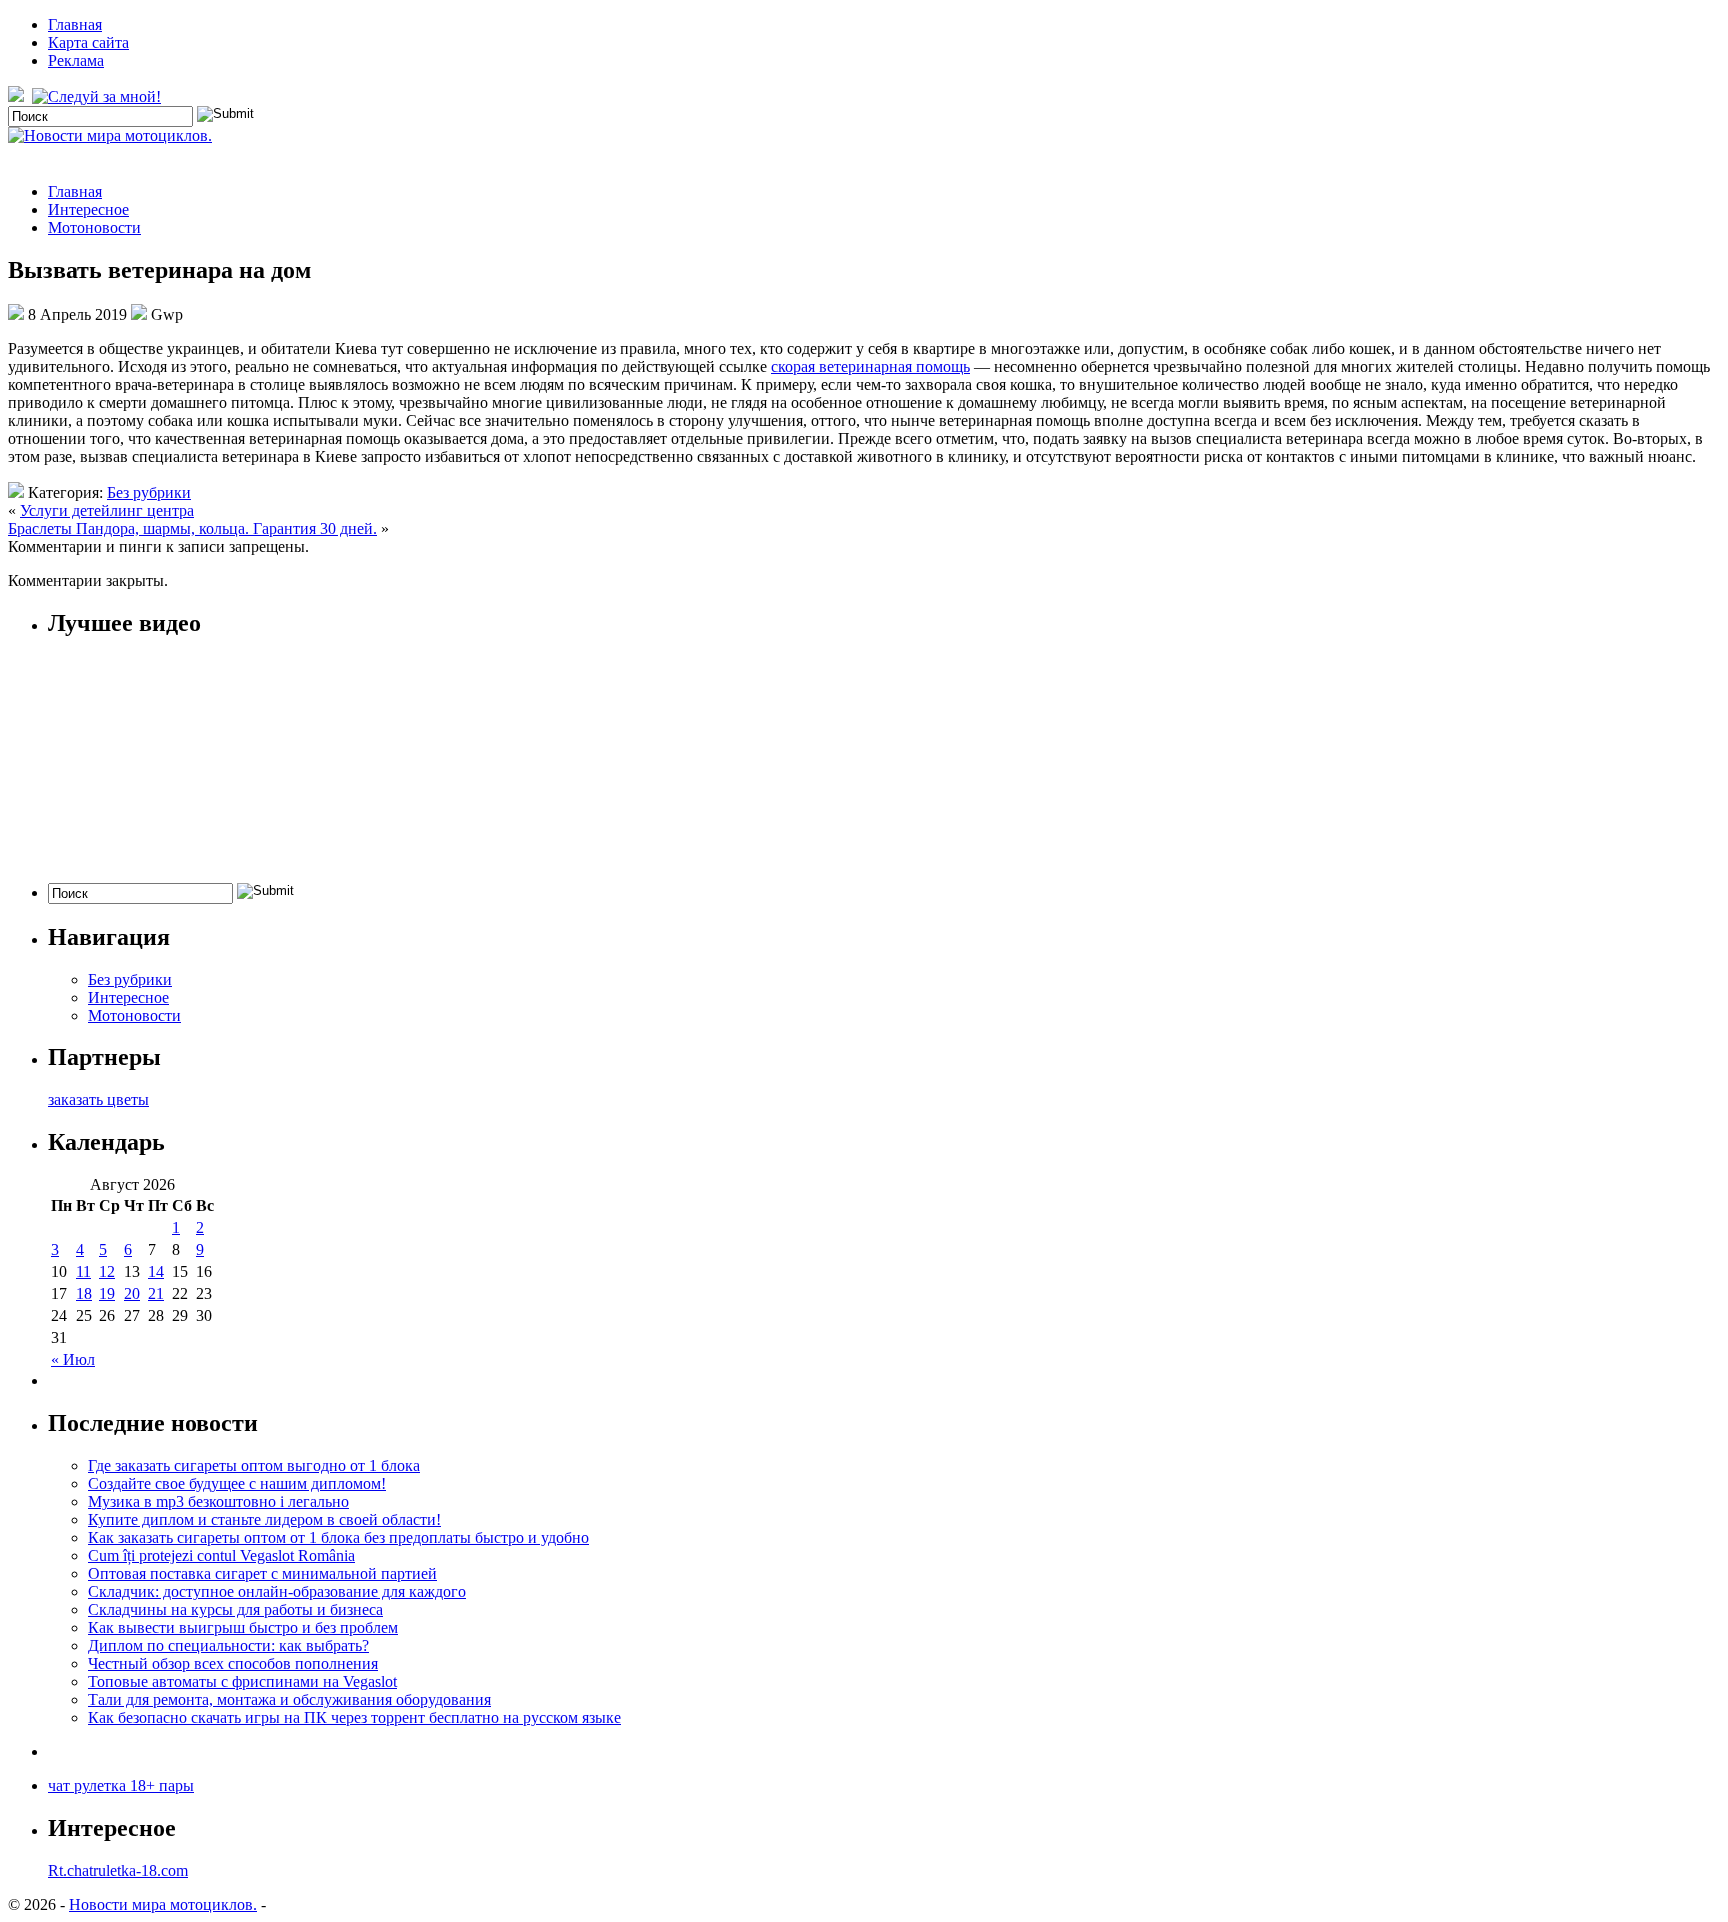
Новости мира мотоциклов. (163, 1904)
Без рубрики (149, 492)
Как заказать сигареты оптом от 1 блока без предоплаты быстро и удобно (338, 1537)
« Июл (73, 1359)
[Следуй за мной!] (98, 96)
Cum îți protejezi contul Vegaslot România (221, 1555)
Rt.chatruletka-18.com (118, 1870)
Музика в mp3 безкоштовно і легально (218, 1501)
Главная (75, 24)
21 (156, 1293)
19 (107, 1293)
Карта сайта (88, 42)
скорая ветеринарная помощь (870, 366)
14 (156, 1271)
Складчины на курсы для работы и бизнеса (235, 1609)
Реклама (76, 60)
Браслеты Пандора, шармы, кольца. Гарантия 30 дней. (192, 528)
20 (132, 1293)
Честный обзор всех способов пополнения (233, 1663)
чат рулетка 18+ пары (121, 1785)
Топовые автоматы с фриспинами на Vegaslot (242, 1681)
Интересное (88, 209)
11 (83, 1271)
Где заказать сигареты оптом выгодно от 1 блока (254, 1465)
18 (84, 1293)
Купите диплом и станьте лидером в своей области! (264, 1519)
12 (107, 1271)
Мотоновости (94, 227)
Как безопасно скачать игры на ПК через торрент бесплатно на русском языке (354, 1717)
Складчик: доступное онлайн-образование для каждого (277, 1591)
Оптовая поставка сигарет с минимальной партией (262, 1573)
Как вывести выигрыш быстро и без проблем (243, 1627)
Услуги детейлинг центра (107, 510)
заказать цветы (98, 1099)
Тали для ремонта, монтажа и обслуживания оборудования (289, 1699)
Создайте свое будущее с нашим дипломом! (237, 1483)
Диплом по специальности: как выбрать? (228, 1645)
